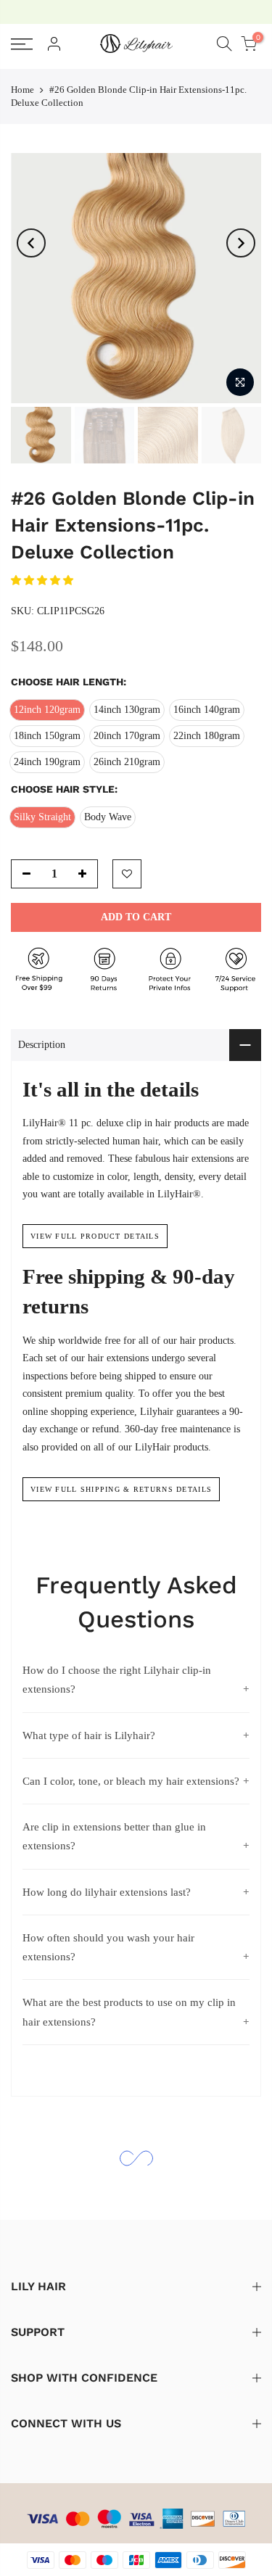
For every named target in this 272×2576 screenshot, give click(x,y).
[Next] (241, 243)
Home (22, 90)
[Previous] (31, 243)
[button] (44, 581)
